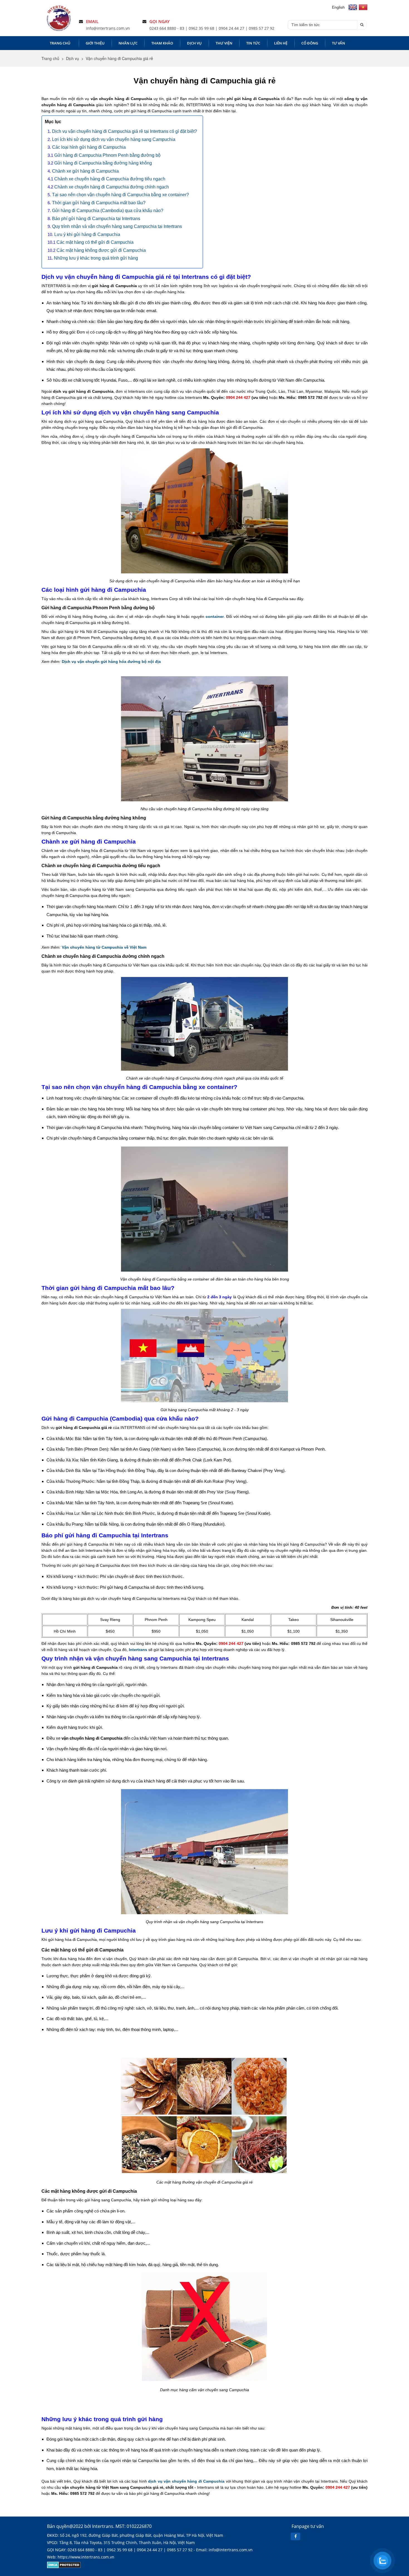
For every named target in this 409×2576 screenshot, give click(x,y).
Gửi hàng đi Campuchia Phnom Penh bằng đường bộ (107, 155)
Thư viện (224, 43)
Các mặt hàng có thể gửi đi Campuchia (95, 242)
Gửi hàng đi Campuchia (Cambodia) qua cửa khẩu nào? (108, 211)
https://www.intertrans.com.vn (86, 2557)
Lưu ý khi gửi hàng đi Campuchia (87, 234)
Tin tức (253, 43)
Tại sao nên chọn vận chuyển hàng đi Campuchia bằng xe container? (120, 195)
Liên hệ (281, 43)
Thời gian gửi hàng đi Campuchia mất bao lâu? (99, 203)
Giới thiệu (95, 43)
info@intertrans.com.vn (108, 28)
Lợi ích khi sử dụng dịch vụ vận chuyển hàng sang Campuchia (114, 139)
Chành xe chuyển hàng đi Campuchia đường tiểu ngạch (110, 179)
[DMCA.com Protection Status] (64, 2567)
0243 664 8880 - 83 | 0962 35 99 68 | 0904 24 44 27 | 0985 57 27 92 (212, 28)
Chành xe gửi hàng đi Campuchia (85, 171)
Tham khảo (162, 43)
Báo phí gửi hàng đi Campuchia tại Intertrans (96, 219)
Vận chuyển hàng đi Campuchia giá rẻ (119, 58)
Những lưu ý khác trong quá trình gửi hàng (96, 258)
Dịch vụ (194, 43)
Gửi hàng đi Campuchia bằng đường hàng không (103, 163)
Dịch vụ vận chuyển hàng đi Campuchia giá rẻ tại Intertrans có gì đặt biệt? (125, 131)
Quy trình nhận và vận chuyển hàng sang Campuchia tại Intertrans (117, 226)
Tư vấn (338, 43)
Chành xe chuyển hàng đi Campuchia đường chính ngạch (112, 187)
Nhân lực (128, 43)
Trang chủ (60, 43)
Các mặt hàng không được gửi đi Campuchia (101, 250)
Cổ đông (310, 43)
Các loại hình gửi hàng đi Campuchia (89, 147)
